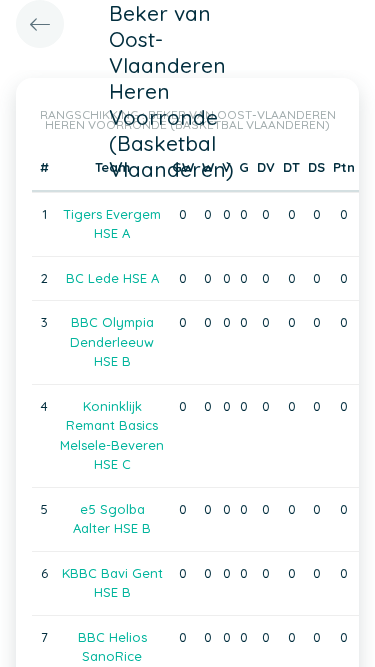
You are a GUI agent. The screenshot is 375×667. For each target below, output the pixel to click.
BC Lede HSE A (112, 278)
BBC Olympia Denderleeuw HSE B (112, 341)
